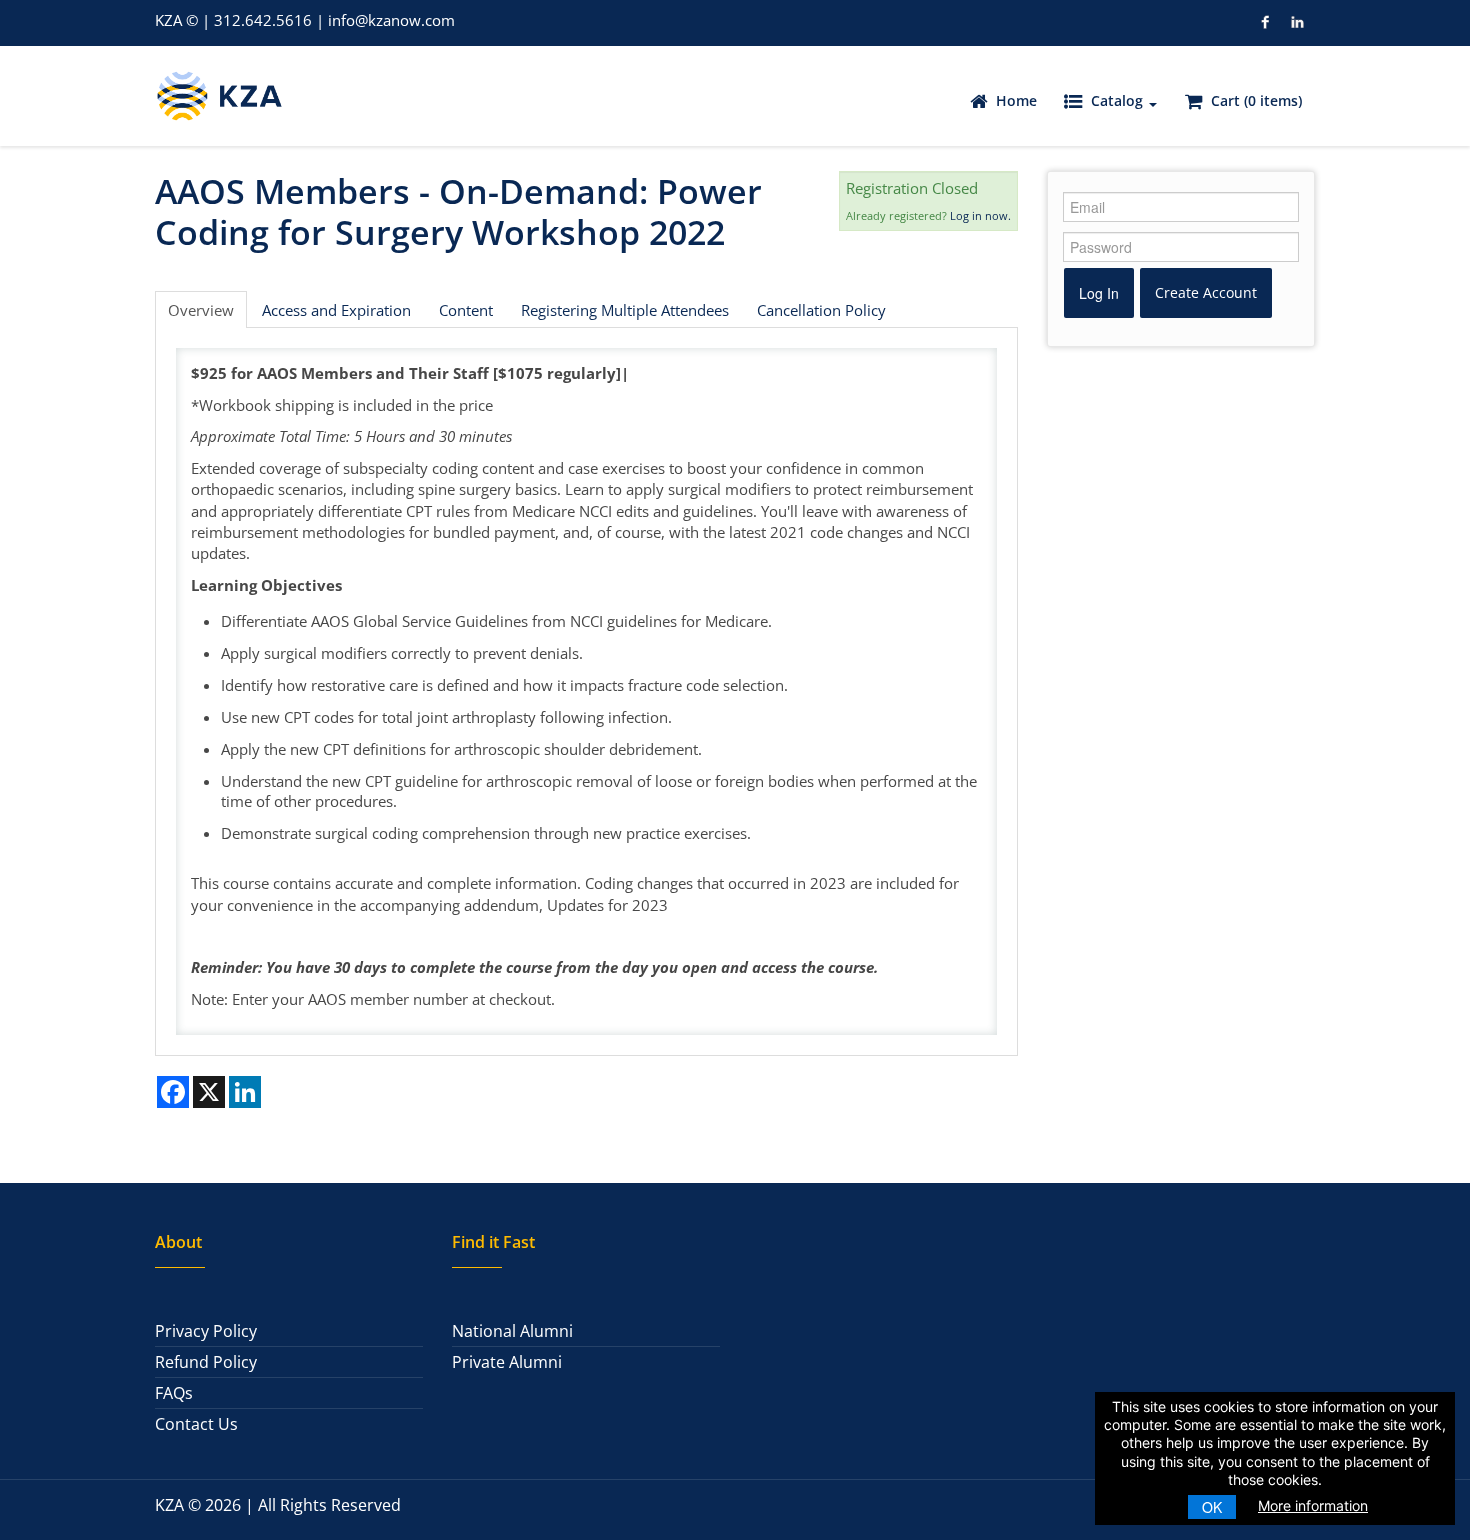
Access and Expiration (336, 310)
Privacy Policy (206, 1331)
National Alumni (512, 1331)
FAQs (174, 1393)
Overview (201, 310)
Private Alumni (507, 1362)
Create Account (1206, 292)
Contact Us (196, 1424)
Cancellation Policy (821, 310)
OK (1212, 1507)
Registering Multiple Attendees (625, 310)
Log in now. (980, 215)
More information (1313, 1505)
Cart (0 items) (1254, 100)
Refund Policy (206, 1362)
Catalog (1117, 100)
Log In (1099, 293)
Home (1014, 100)
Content (466, 310)
